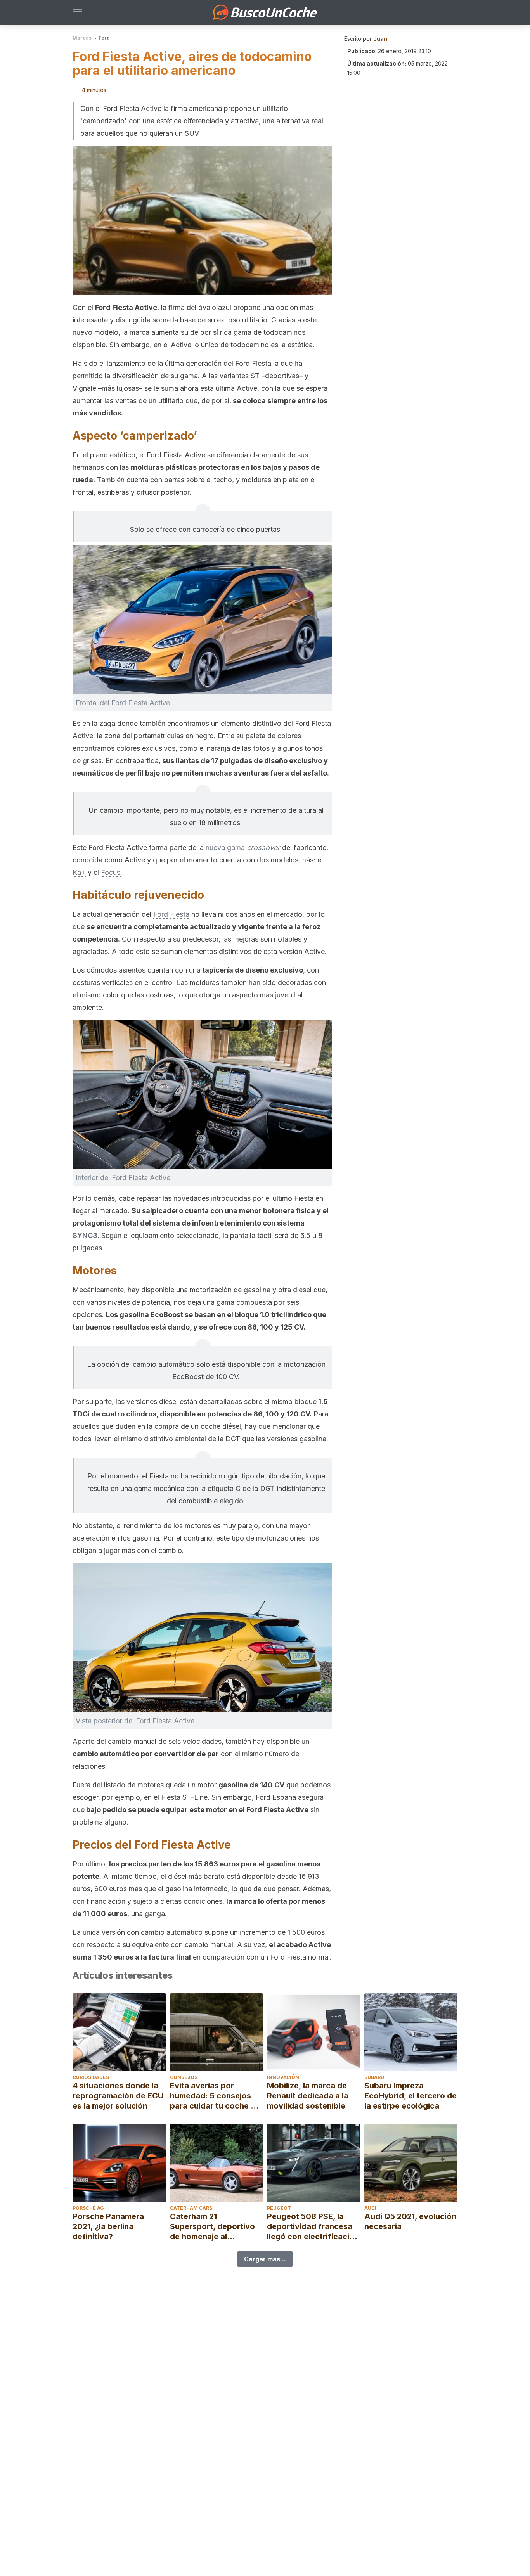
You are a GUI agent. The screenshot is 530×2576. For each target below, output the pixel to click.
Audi (370, 2208)
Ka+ (79, 872)
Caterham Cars (191, 2208)
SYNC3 (85, 1235)
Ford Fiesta (171, 914)
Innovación (283, 2077)
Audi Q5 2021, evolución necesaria (410, 2221)
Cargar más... (265, 2259)
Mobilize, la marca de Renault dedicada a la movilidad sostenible (308, 2096)
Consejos (184, 2077)
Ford (104, 38)
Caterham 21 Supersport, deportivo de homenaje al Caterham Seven (212, 2227)
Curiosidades (91, 2077)
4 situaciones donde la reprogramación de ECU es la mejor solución (118, 2096)
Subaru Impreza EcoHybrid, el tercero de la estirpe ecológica (410, 2096)
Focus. (112, 872)
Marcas (82, 38)
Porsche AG (88, 2208)
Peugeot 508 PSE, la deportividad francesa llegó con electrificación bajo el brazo (313, 2227)
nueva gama (243, 847)
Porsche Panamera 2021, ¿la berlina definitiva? (108, 2226)
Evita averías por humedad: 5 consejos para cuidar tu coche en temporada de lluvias (215, 2096)
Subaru (374, 2077)
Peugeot (279, 2208)
